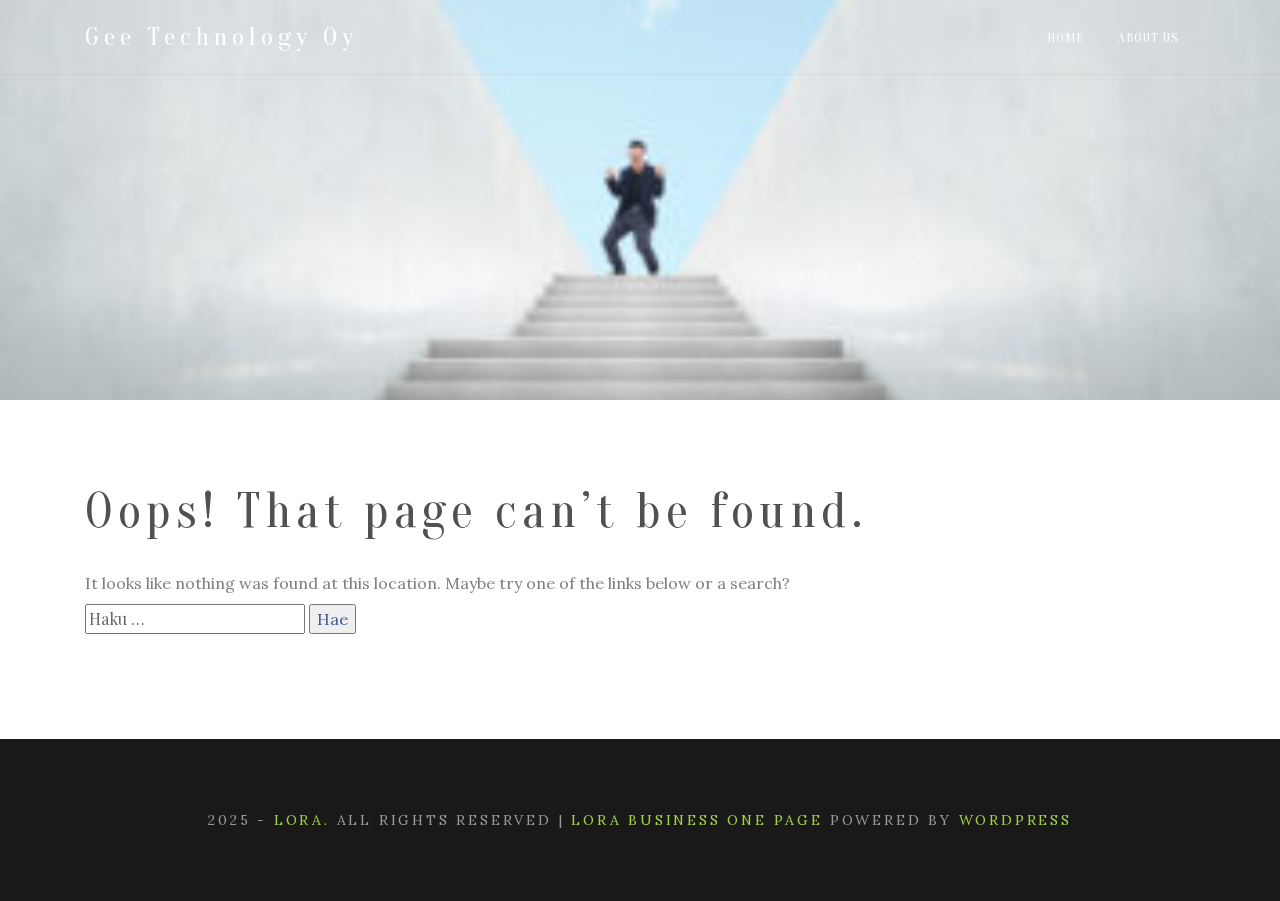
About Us (1148, 37)
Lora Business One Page (697, 820)
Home (1065, 37)
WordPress (1015, 820)
